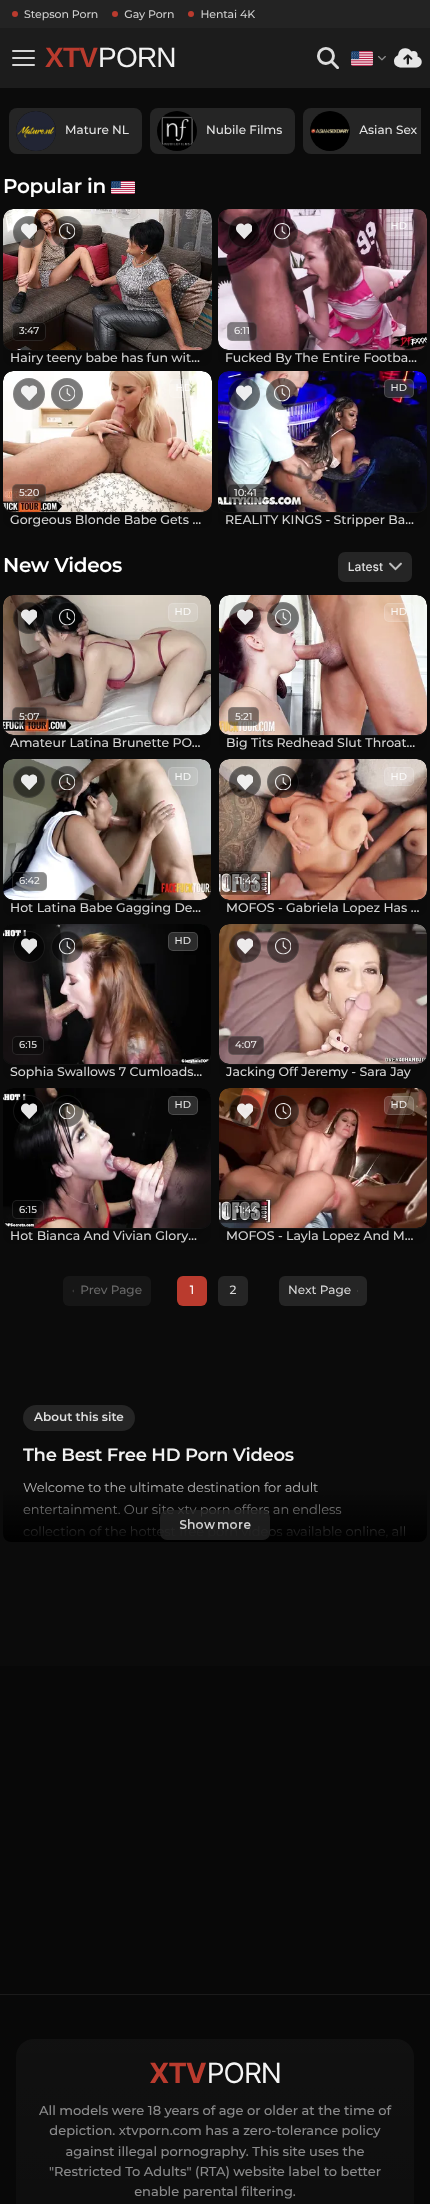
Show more (215, 1524)
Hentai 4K (227, 14)
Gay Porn (149, 14)
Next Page (319, 1290)
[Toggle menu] (23, 58)
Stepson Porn (61, 14)
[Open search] (327, 58)
